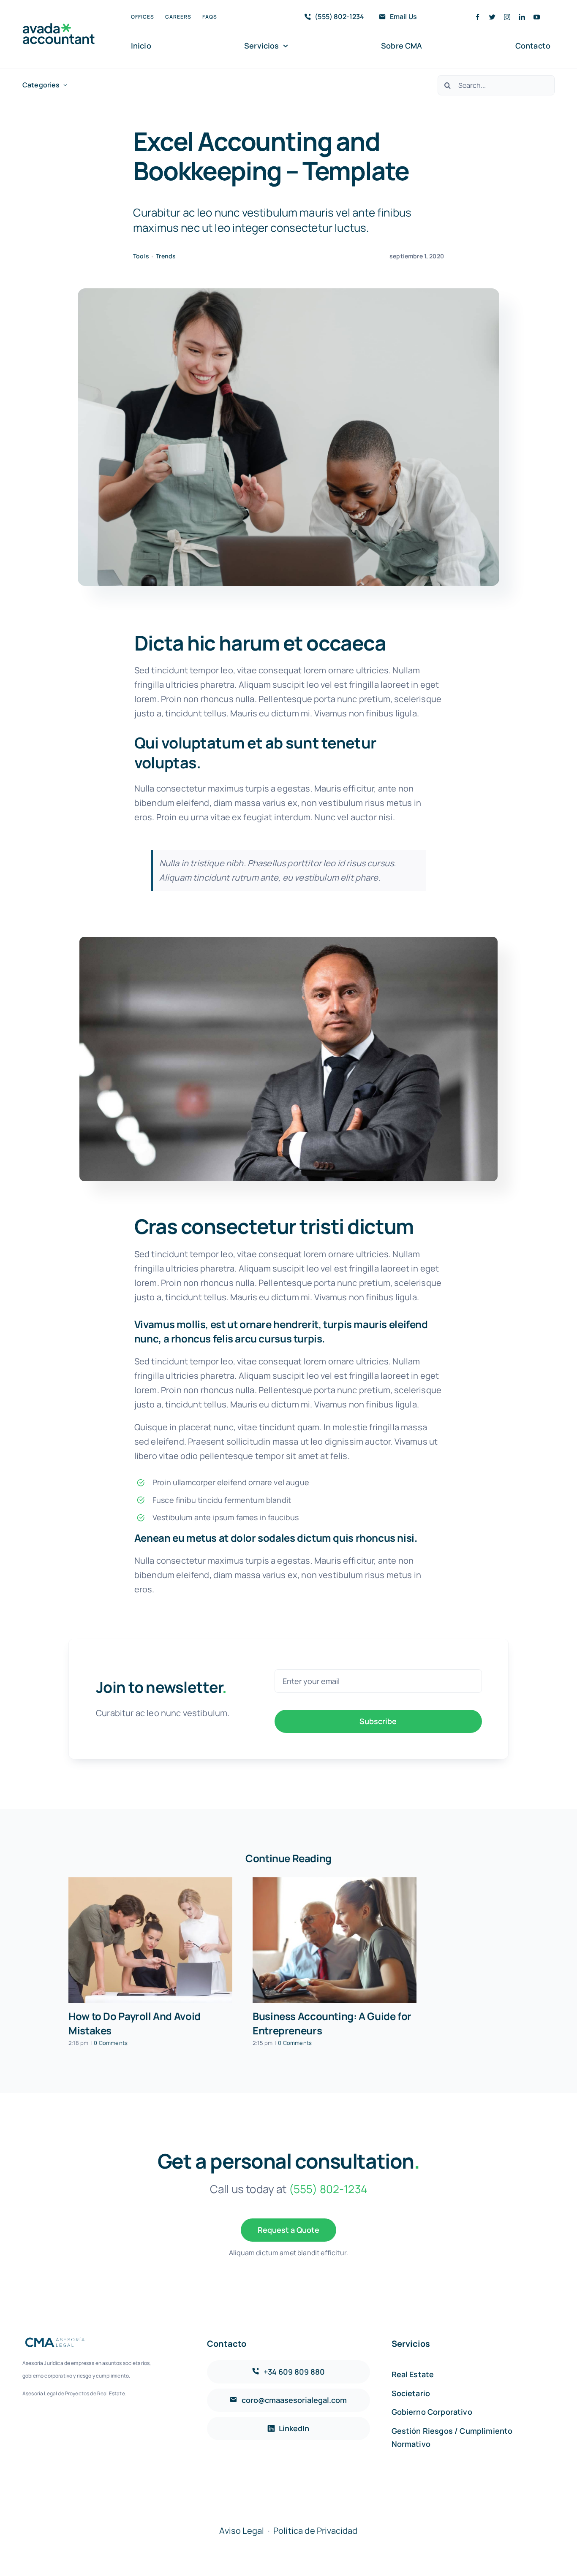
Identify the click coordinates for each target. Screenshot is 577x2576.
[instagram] (507, 17)
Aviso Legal (242, 2531)
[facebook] (478, 17)
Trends (166, 256)
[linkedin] (522, 17)
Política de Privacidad (316, 2531)
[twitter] (492, 17)
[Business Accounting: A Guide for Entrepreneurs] (335, 1940)
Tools (141, 256)
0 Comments (111, 2043)
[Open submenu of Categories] (65, 85)
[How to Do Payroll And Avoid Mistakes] (150, 1940)
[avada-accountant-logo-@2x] (59, 27)
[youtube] (537, 17)
